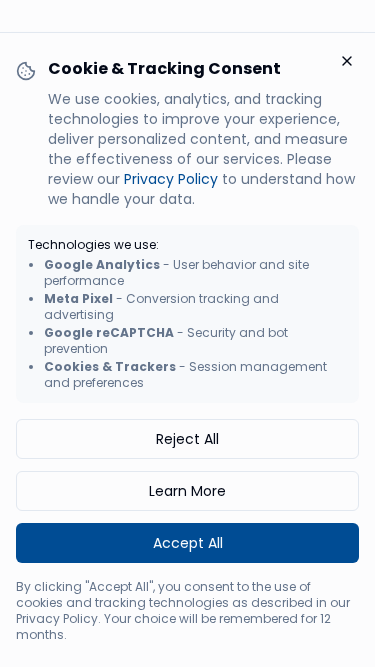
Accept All (188, 543)
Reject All (187, 439)
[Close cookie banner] (347, 61)
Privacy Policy (171, 179)
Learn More (187, 491)
